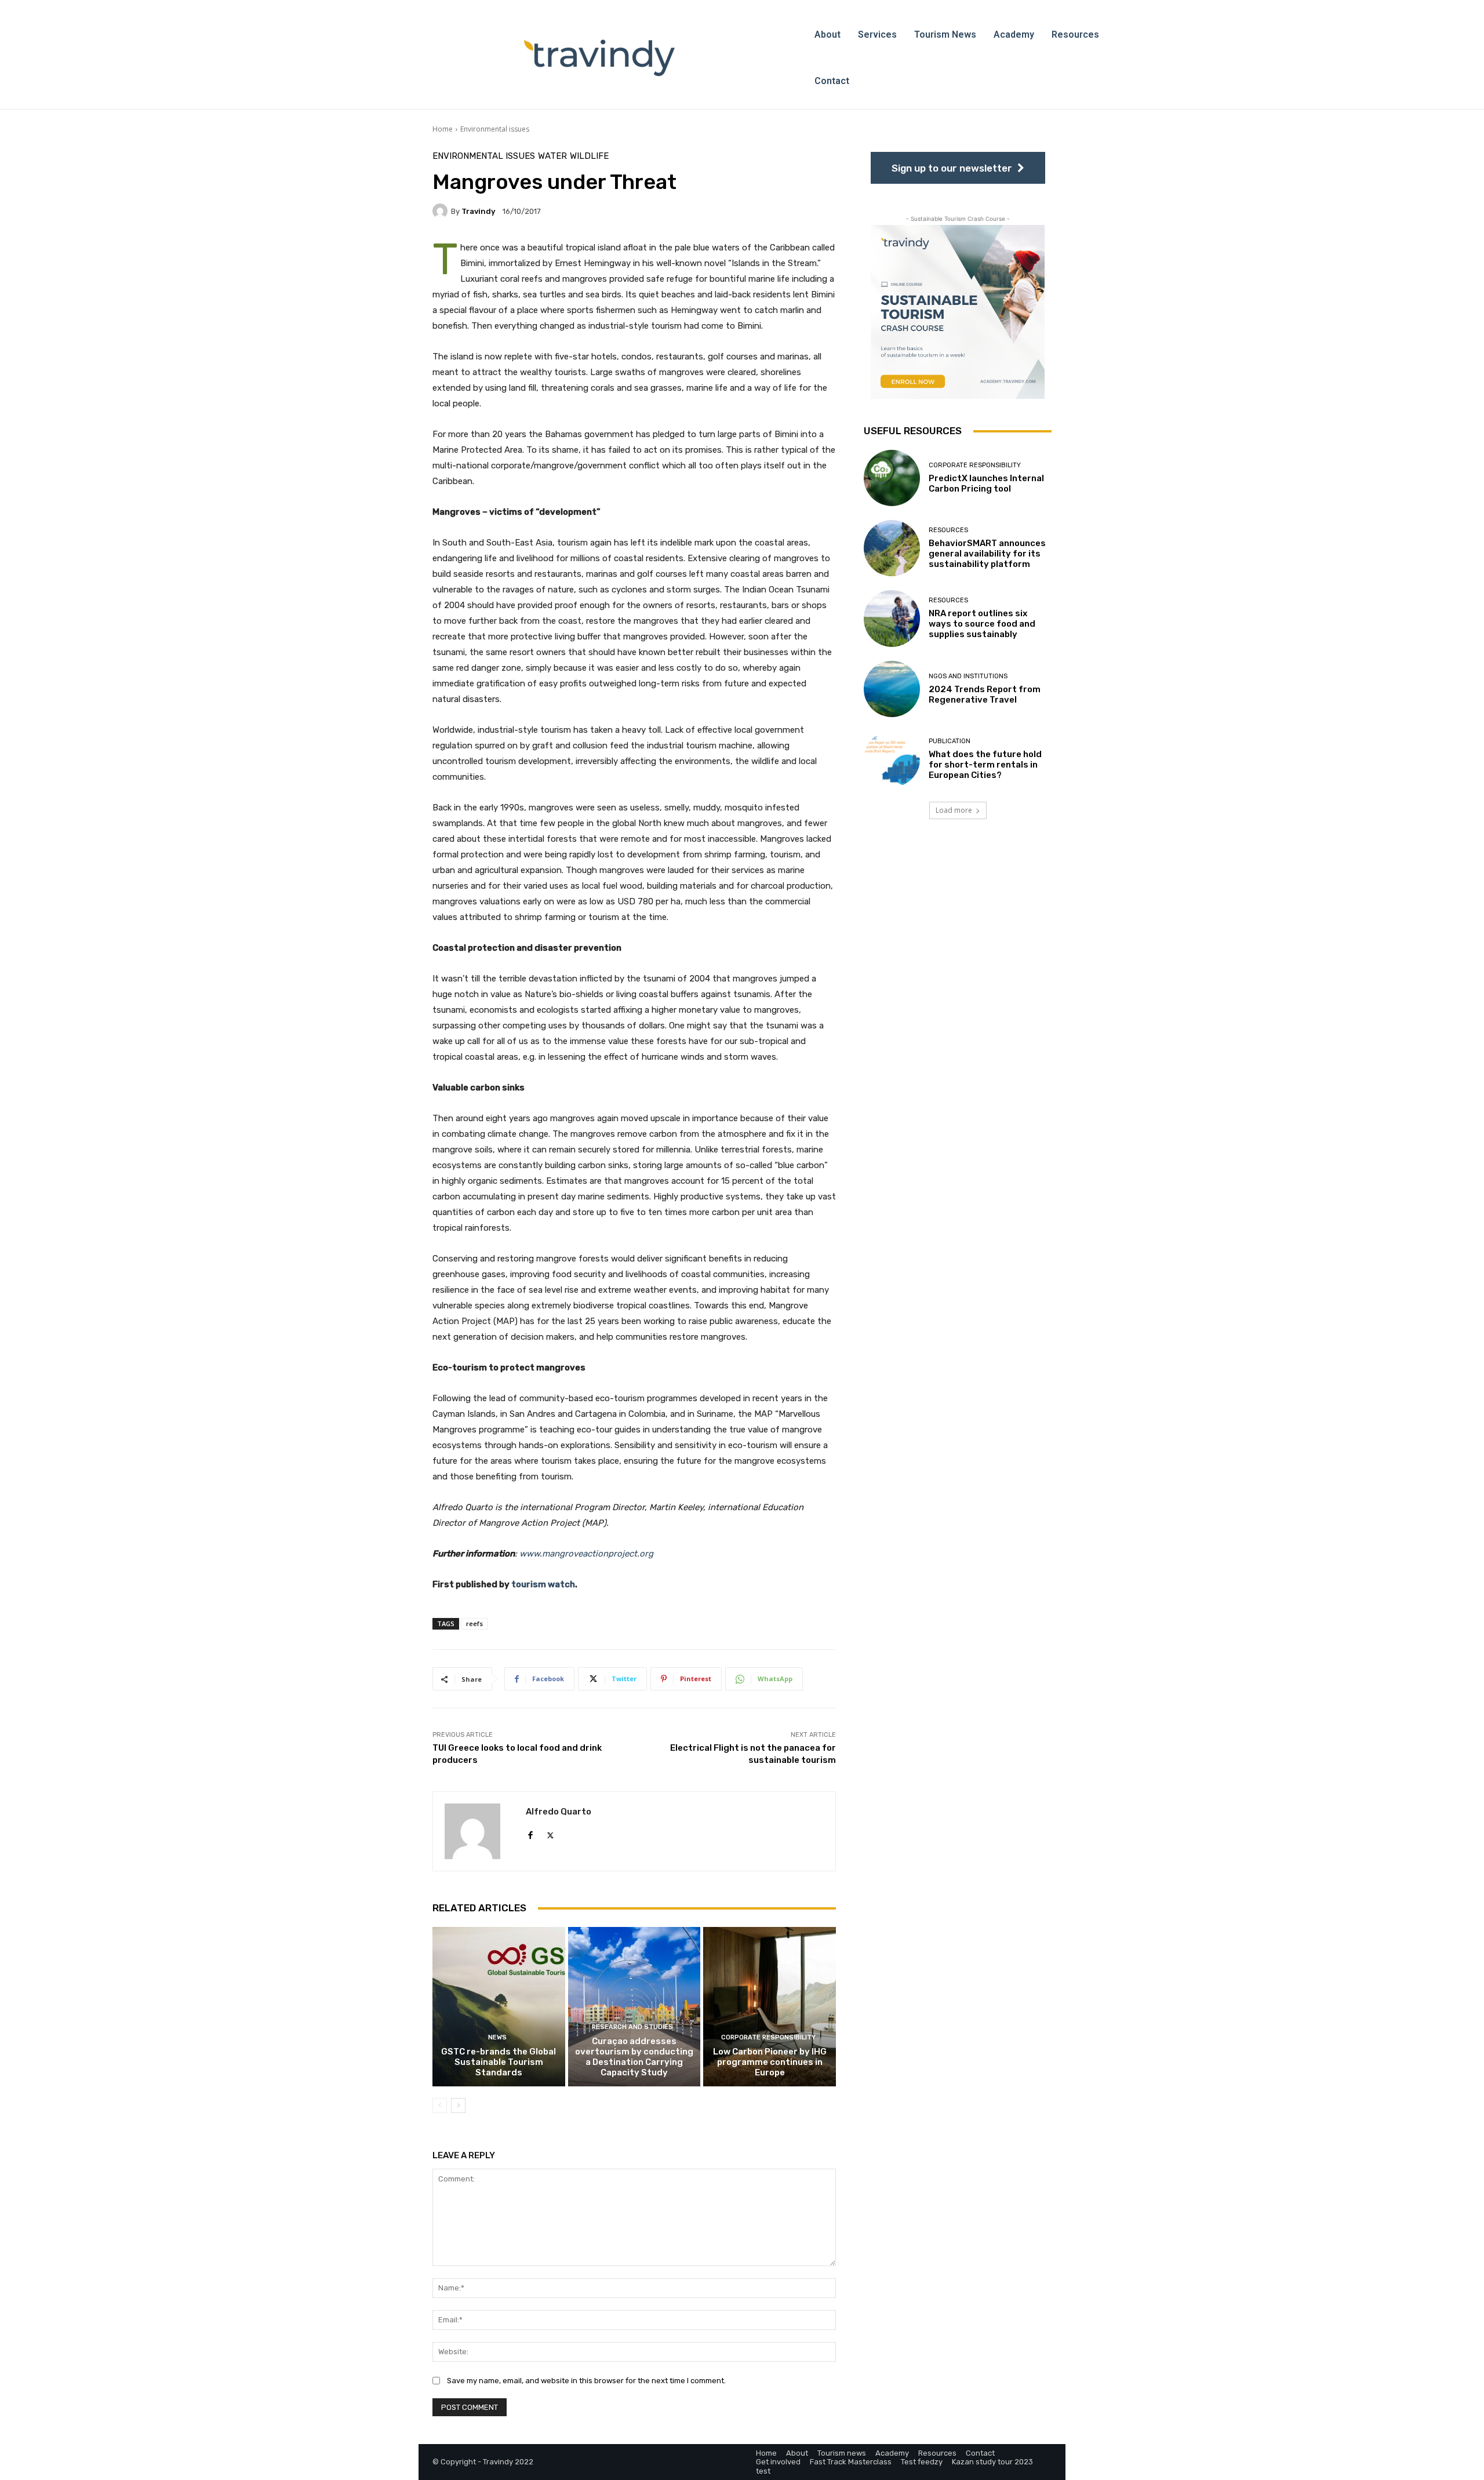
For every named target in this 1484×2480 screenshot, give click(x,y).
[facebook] (530, 1833)
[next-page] (458, 2106)
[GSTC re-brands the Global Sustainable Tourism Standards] (499, 2006)
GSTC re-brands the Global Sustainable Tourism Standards (499, 2062)
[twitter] (550, 1833)
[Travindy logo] (599, 58)
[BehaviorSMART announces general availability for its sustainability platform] (892, 548)
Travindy (478, 211)
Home (443, 129)
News (497, 2037)
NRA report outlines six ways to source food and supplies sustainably (982, 624)
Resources (948, 530)
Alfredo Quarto (559, 1812)
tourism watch (543, 1584)
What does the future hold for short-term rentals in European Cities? (985, 765)
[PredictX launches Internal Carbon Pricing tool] (892, 478)
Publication (950, 741)
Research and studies (632, 2027)
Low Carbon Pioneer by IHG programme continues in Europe (770, 2062)
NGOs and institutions (968, 676)
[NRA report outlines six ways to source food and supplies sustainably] (892, 618)
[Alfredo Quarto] (479, 1831)
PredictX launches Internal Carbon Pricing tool (986, 483)
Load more (954, 810)
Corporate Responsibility (768, 2037)
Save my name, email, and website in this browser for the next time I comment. (586, 2381)
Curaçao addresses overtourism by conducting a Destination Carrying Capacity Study (634, 2057)
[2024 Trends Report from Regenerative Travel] (892, 689)
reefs (474, 1623)
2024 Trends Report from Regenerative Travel (985, 694)
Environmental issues (495, 129)
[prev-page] (440, 2106)
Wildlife (589, 156)
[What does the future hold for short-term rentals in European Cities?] (892, 759)
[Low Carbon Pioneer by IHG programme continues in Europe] (770, 2006)
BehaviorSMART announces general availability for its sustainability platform (987, 554)
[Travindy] (442, 211)
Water (552, 156)
